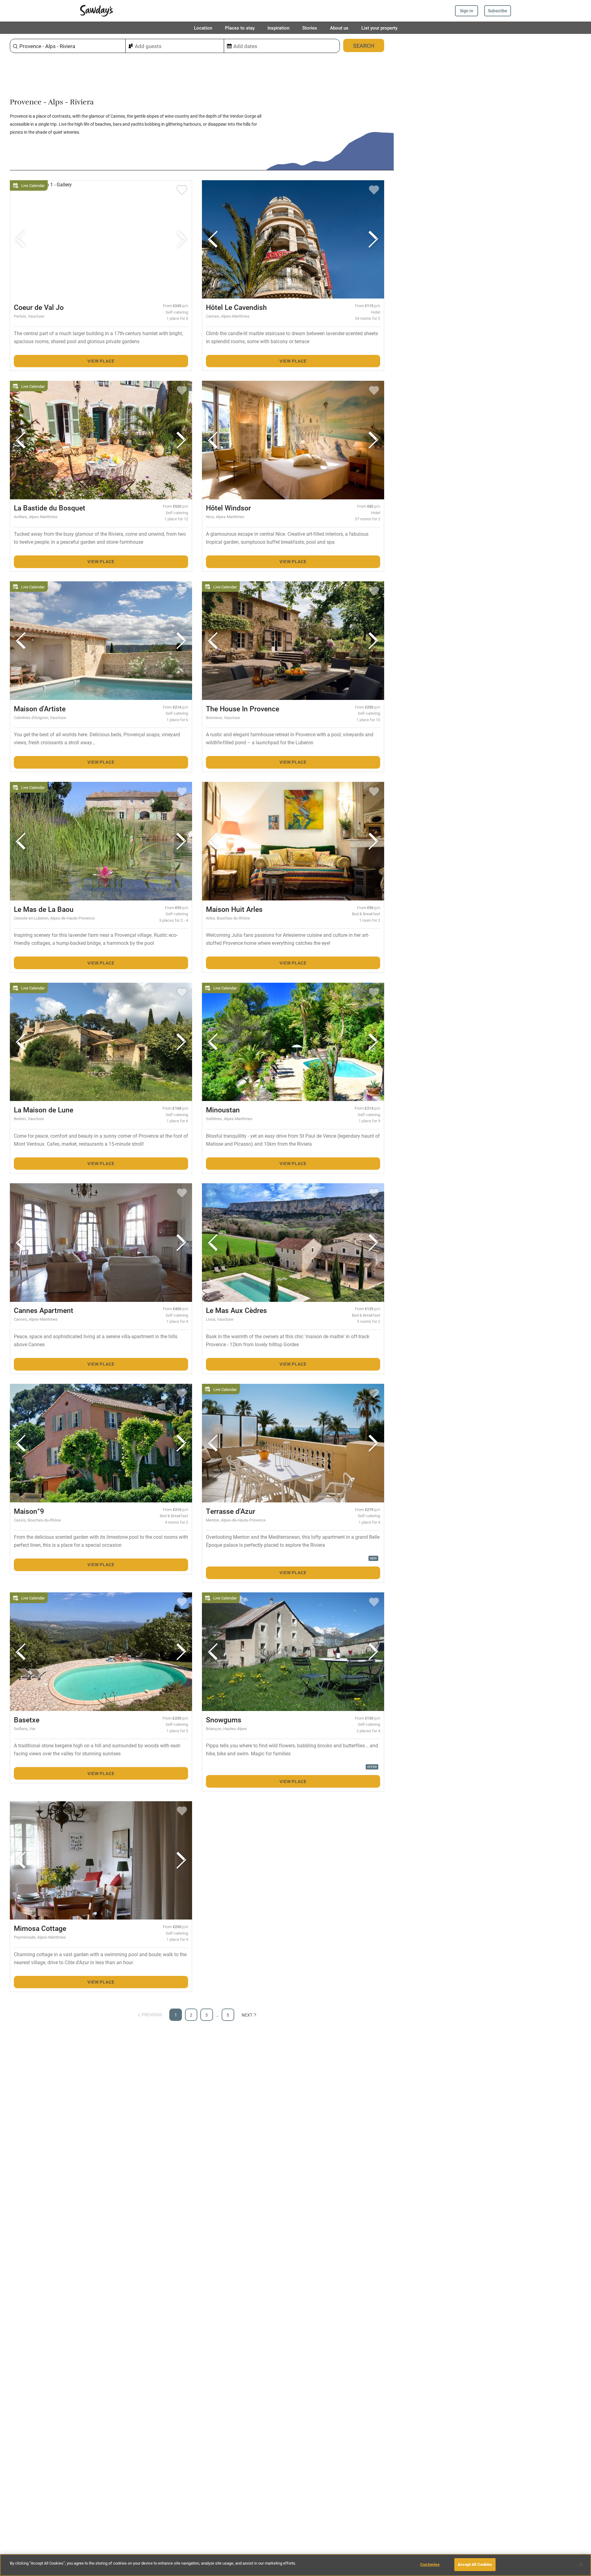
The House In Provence (243, 709)
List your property (379, 28)
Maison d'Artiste (40, 709)
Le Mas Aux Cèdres (236, 1310)
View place (101, 361)
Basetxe (27, 1720)
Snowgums (224, 1720)
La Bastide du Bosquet (50, 508)
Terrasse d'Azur (231, 1511)
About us (339, 28)
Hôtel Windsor (228, 508)
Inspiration (278, 28)
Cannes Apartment (44, 1310)
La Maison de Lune (44, 1110)
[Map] (492, 1305)
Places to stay (240, 28)
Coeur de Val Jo (39, 307)
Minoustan (223, 1110)
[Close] (581, 2565)
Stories (310, 28)
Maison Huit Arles (234, 909)
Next (247, 2015)
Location (203, 28)
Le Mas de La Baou (44, 909)
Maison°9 (29, 1511)
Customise (430, 2564)
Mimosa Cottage (40, 1928)
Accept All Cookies (475, 2564)
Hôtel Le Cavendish (236, 307)
